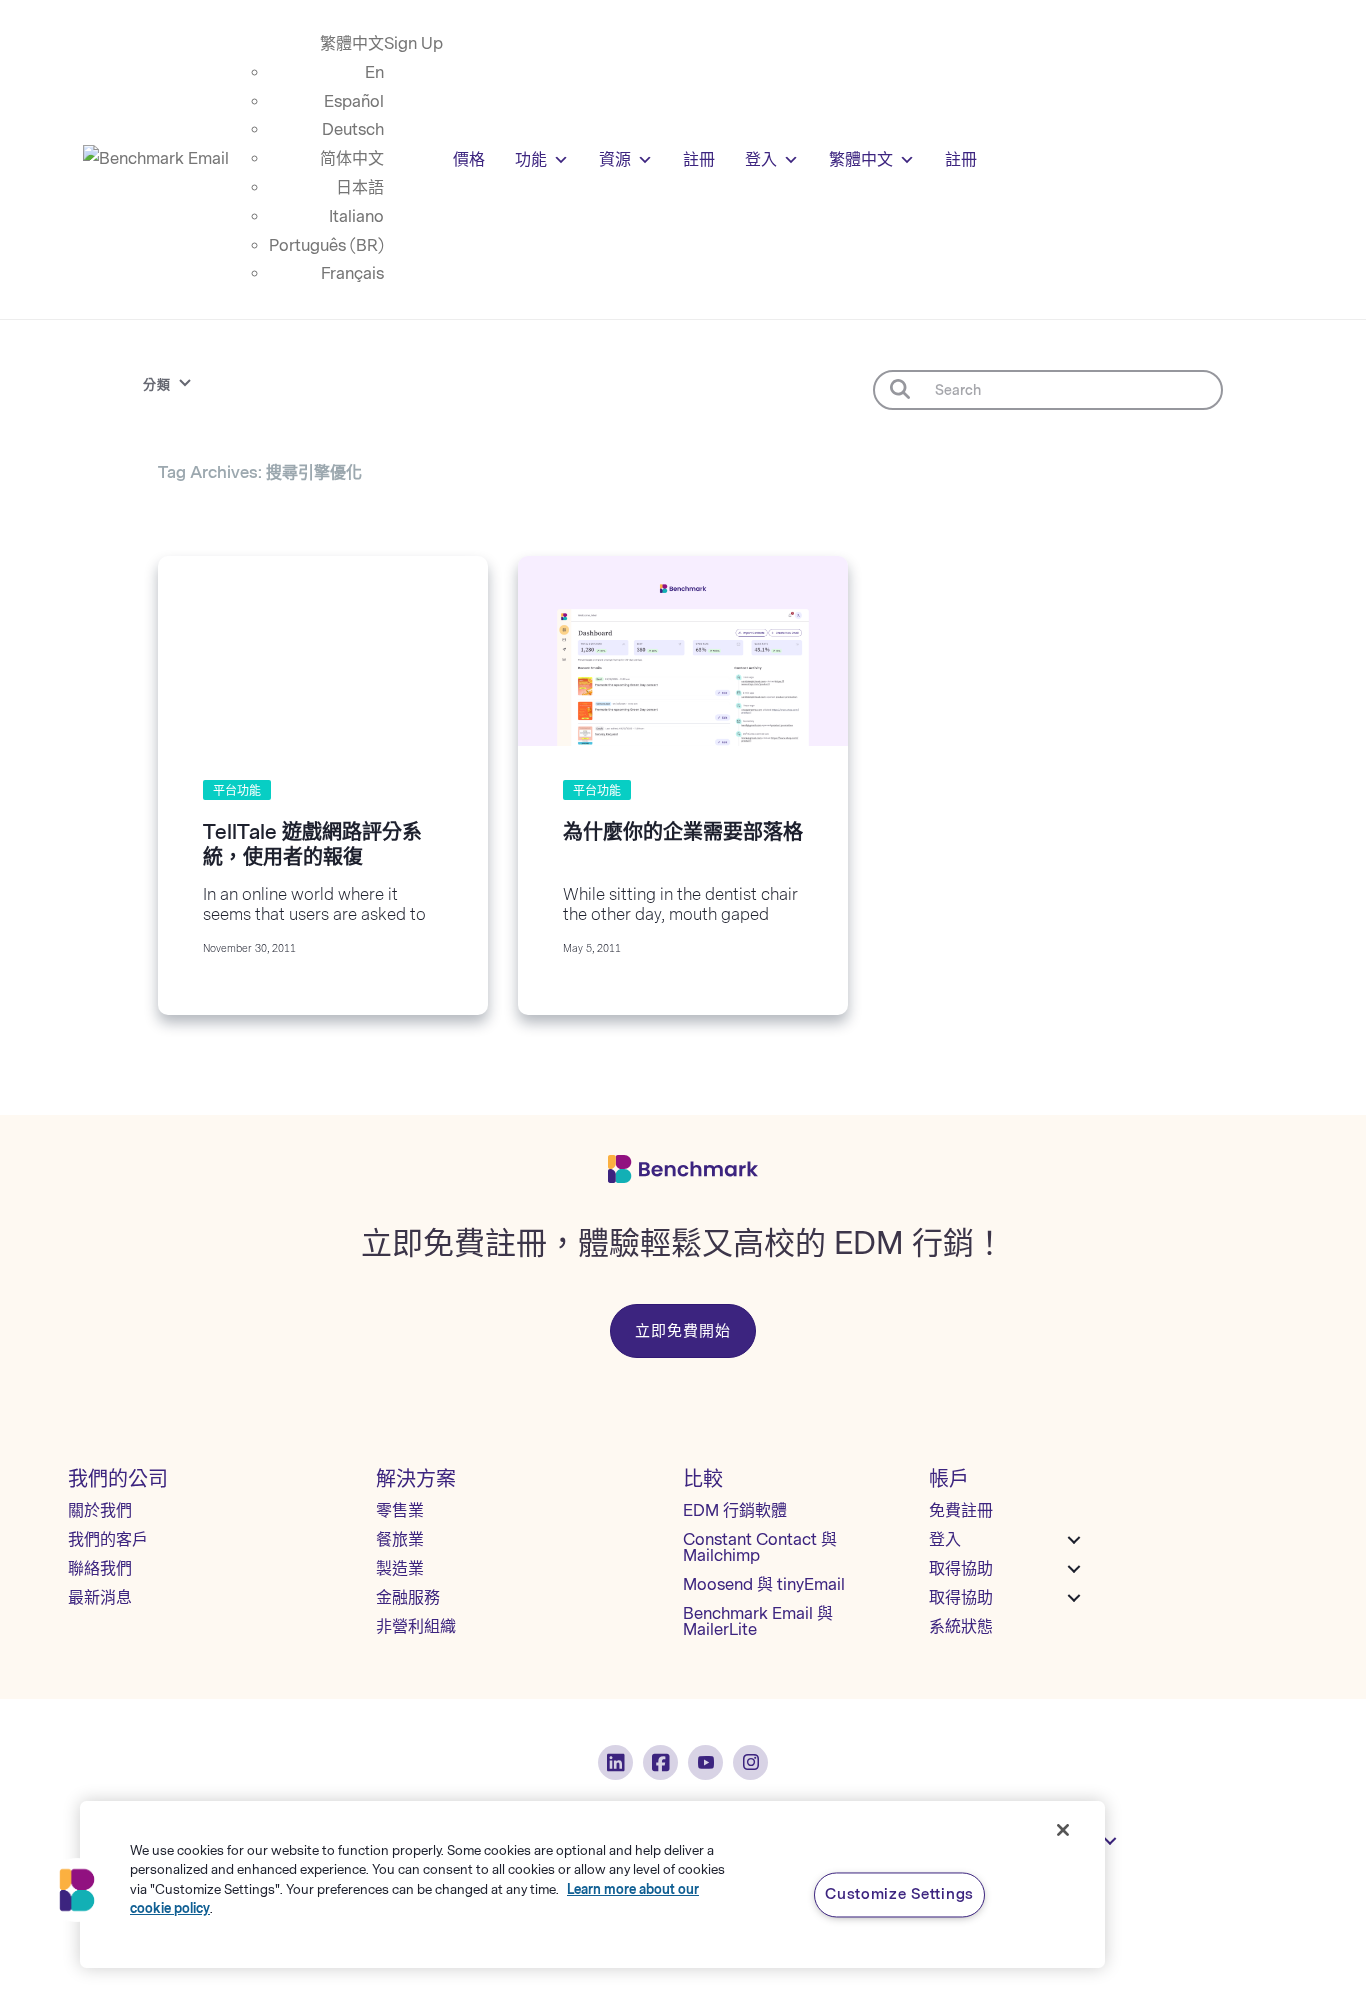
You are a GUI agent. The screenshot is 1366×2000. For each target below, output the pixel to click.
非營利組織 (416, 1626)
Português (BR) (326, 245)
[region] (592, 1884)
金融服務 (408, 1597)
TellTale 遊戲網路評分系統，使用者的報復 (312, 844)
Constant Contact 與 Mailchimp (760, 1547)
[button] (77, 1890)
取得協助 (961, 1568)
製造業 (400, 1568)
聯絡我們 (100, 1568)
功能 (531, 159)
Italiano (356, 216)
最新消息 (100, 1597)
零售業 (400, 1510)
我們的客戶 (108, 1539)
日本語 (360, 187)
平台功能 (237, 791)
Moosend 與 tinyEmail (764, 1584)
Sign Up (413, 43)
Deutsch (353, 129)
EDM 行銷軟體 (735, 1510)
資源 (615, 159)
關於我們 (100, 1510)
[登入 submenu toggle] (1074, 1540)
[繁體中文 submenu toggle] (1110, 1841)
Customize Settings (899, 1894)
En (374, 72)
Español (354, 101)
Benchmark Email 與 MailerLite (758, 1621)
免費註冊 (961, 1510)
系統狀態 (961, 1626)
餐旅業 (400, 1539)
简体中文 (352, 158)
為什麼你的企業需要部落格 (683, 832)
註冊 (699, 159)
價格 (469, 159)
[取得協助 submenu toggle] (1074, 1569)
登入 (761, 159)
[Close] (1063, 1830)
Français (352, 273)
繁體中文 (352, 43)
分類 (157, 384)
